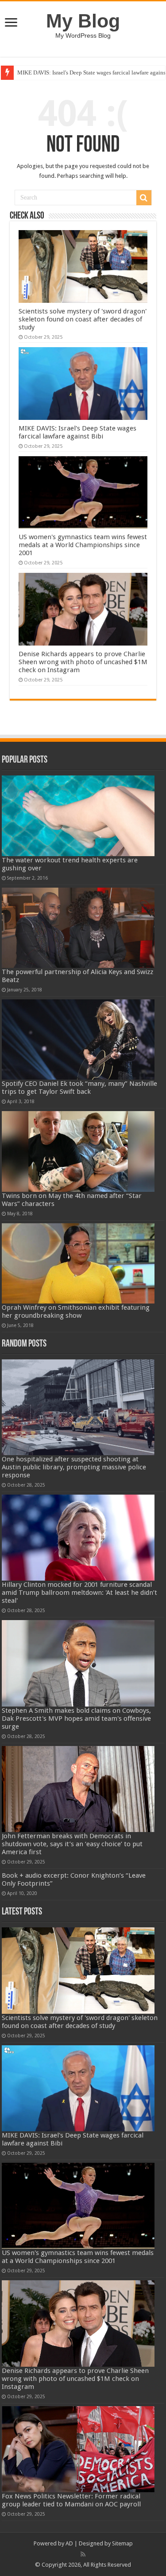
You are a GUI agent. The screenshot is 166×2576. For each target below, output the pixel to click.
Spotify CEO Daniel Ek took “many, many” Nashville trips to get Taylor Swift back (79, 1088)
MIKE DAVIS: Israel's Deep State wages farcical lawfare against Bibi (77, 432)
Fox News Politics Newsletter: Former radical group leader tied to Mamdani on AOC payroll (71, 2500)
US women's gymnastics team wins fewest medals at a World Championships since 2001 (83, 545)
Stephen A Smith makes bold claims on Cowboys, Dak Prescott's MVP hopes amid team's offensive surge (76, 1719)
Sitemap (122, 2543)
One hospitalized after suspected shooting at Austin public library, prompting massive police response (74, 1467)
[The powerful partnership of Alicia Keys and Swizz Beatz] (78, 928)
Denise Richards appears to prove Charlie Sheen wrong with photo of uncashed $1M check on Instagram (83, 662)
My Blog (83, 21)
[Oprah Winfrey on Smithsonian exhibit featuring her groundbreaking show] (78, 1263)
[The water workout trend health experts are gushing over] (78, 816)
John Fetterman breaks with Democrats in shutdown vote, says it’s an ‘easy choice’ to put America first (72, 1844)
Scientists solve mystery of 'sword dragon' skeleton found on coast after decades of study (83, 319)
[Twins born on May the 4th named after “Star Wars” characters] (78, 1151)
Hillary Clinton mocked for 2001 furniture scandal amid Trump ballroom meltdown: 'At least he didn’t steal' (79, 1593)
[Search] (144, 198)
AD (69, 2543)
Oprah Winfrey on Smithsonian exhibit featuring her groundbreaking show (76, 1311)
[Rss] (83, 2554)
